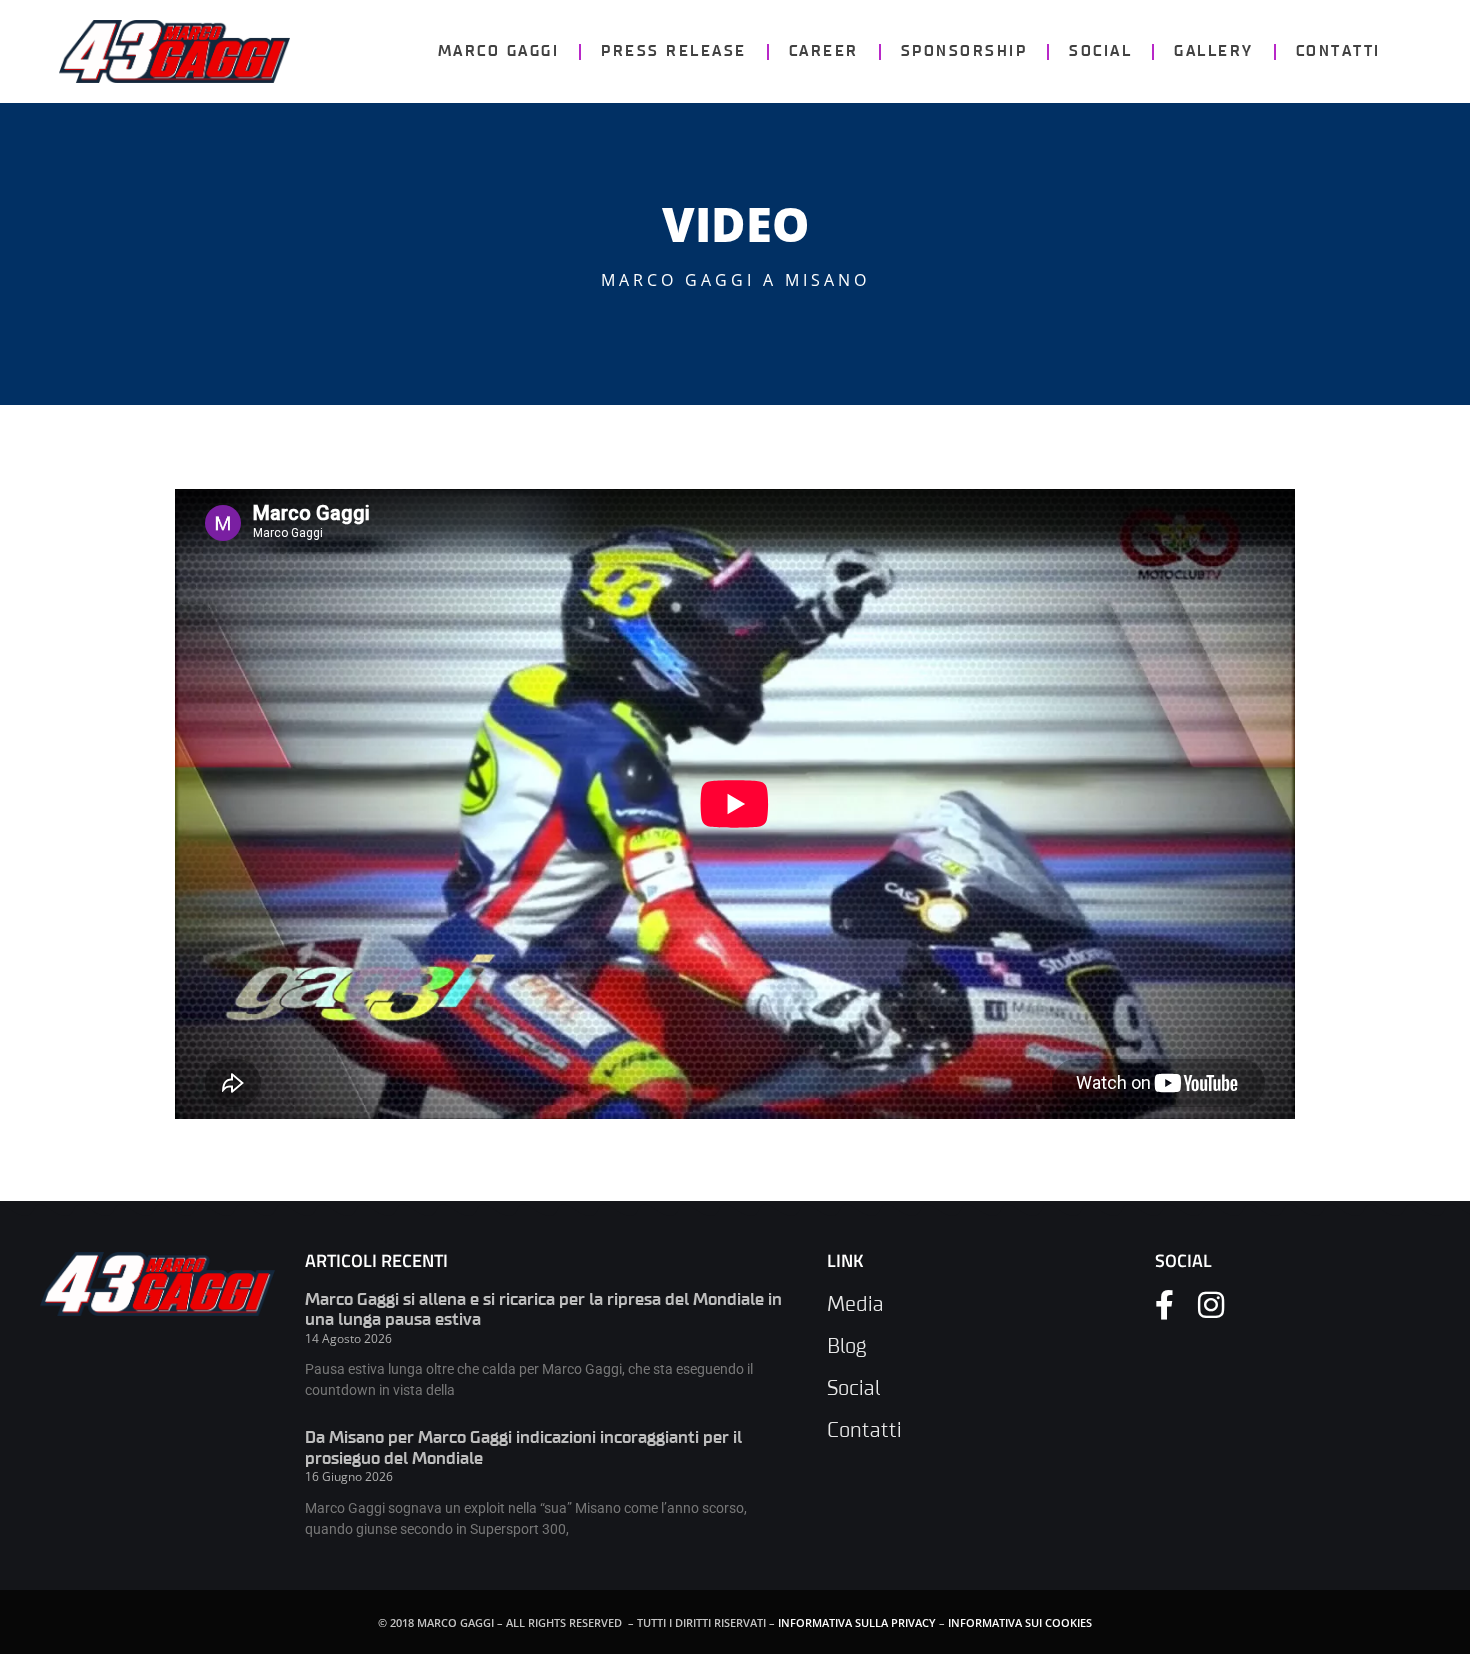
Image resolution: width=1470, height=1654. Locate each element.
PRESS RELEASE (674, 51)
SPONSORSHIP (964, 51)
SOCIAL (1100, 51)
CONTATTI (1338, 51)
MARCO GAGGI (499, 51)
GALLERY (1214, 51)
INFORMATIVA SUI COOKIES (1020, 1622)
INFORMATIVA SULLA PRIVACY (857, 1622)
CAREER (824, 51)
